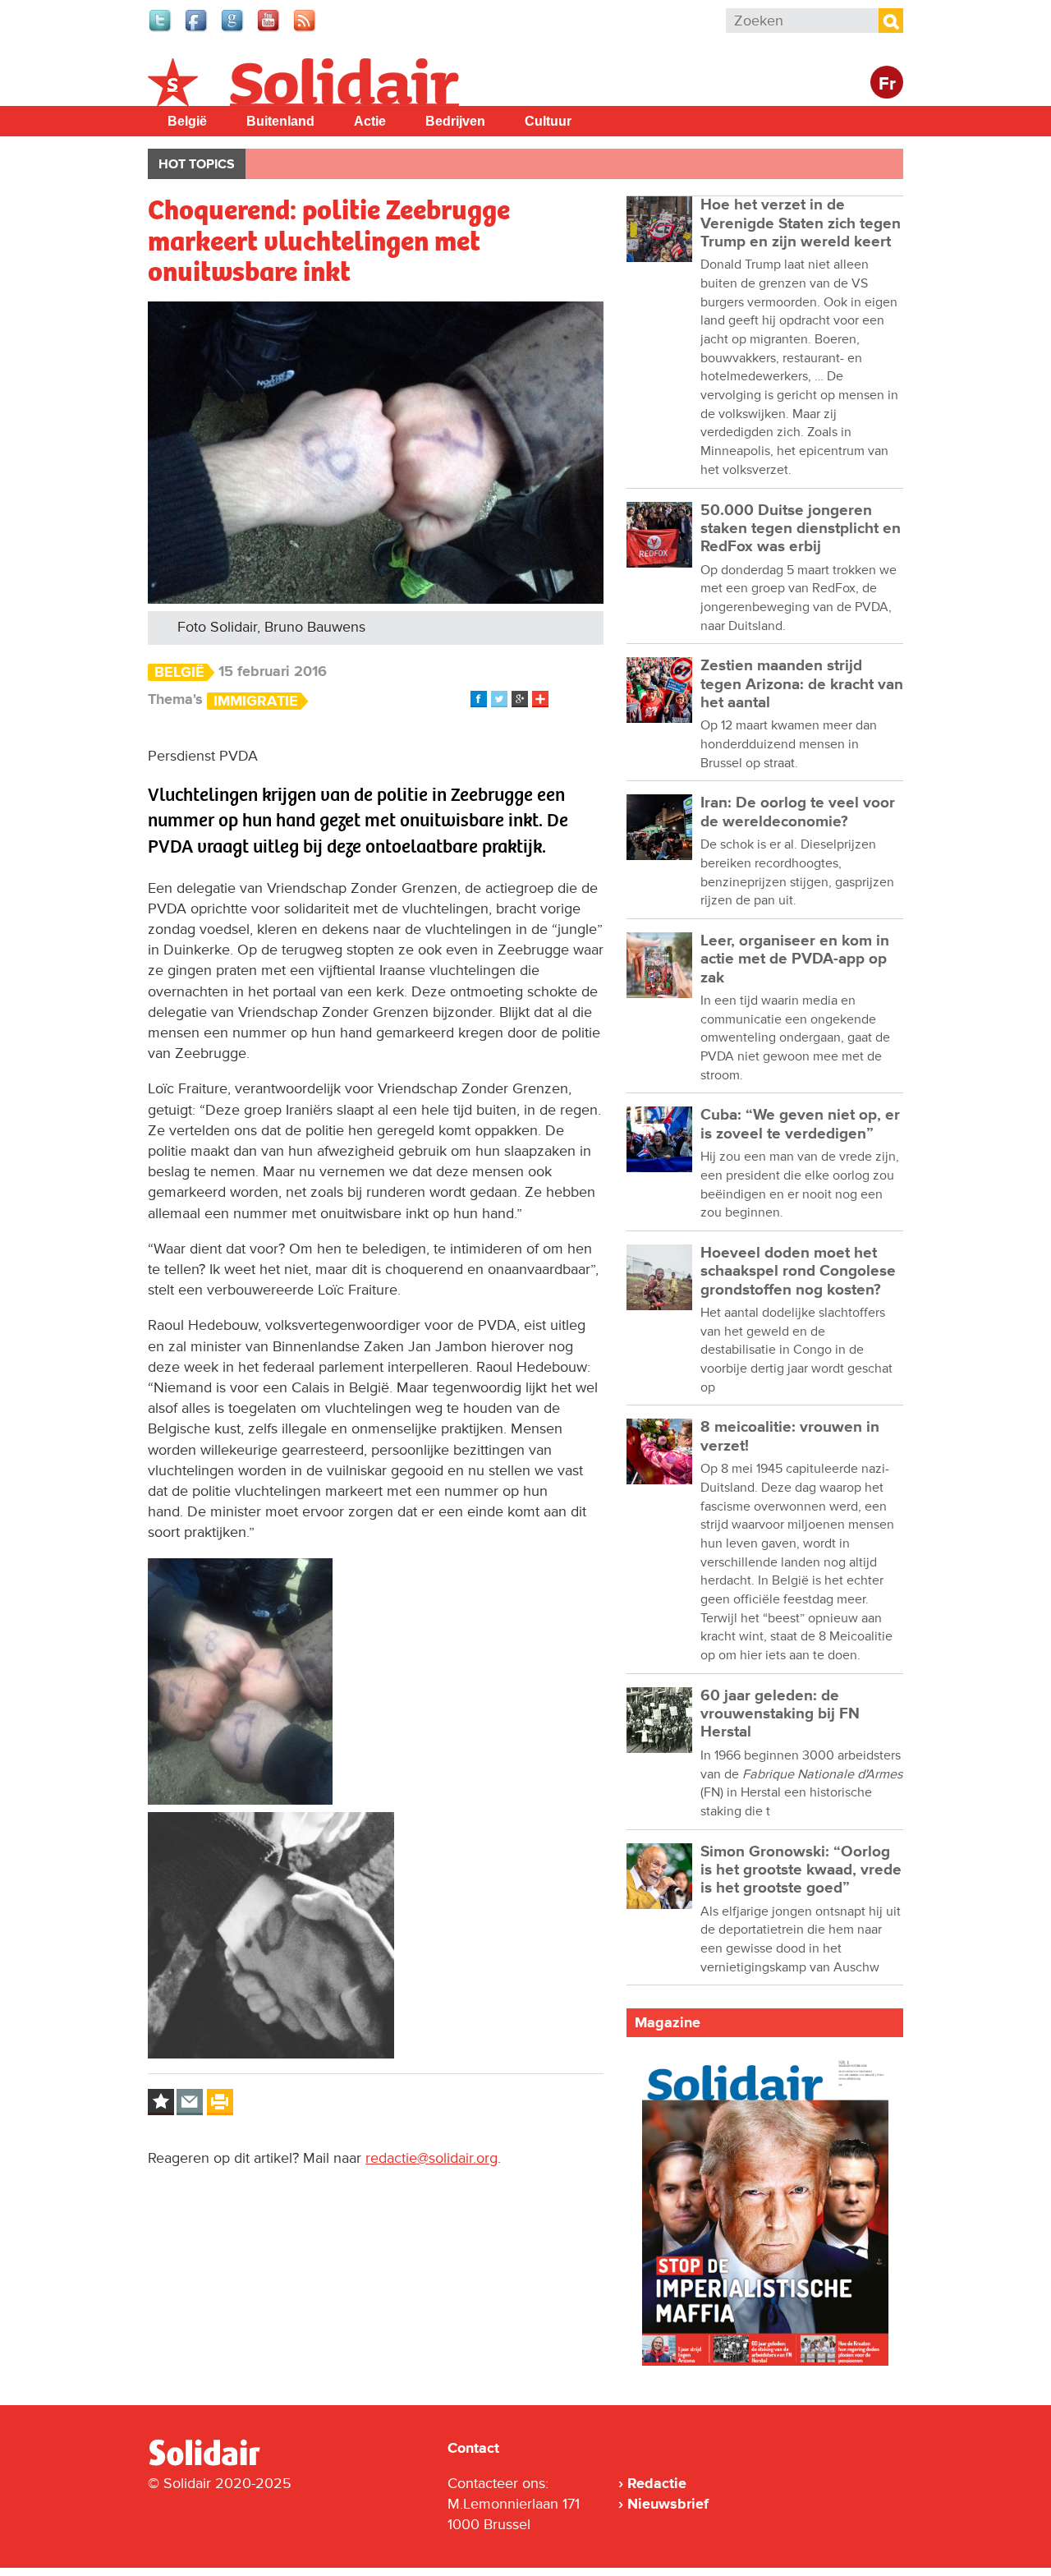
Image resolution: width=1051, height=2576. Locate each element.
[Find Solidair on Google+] (233, 30)
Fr (887, 84)
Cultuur (548, 121)
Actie (370, 121)
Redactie (657, 2483)
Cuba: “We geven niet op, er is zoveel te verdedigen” (800, 1124)
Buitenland (280, 121)
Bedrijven (455, 121)
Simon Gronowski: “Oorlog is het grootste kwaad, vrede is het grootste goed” (801, 1870)
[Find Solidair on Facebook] (197, 30)
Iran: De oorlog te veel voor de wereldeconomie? (798, 812)
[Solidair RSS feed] (305, 30)
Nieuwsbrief (668, 2504)
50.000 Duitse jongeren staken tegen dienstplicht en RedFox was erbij (801, 529)
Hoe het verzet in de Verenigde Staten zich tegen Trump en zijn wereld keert (801, 223)
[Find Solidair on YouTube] (269, 30)
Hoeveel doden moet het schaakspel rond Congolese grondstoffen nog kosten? (798, 1272)
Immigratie (256, 701)
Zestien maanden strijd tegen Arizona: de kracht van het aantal (802, 684)
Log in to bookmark (161, 2102)
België (187, 121)
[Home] (219, 2463)
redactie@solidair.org (431, 2158)
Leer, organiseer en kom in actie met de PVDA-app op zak (795, 959)
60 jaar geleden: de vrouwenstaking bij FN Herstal (780, 1714)
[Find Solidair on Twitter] (161, 30)
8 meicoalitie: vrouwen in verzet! (790, 1436)
